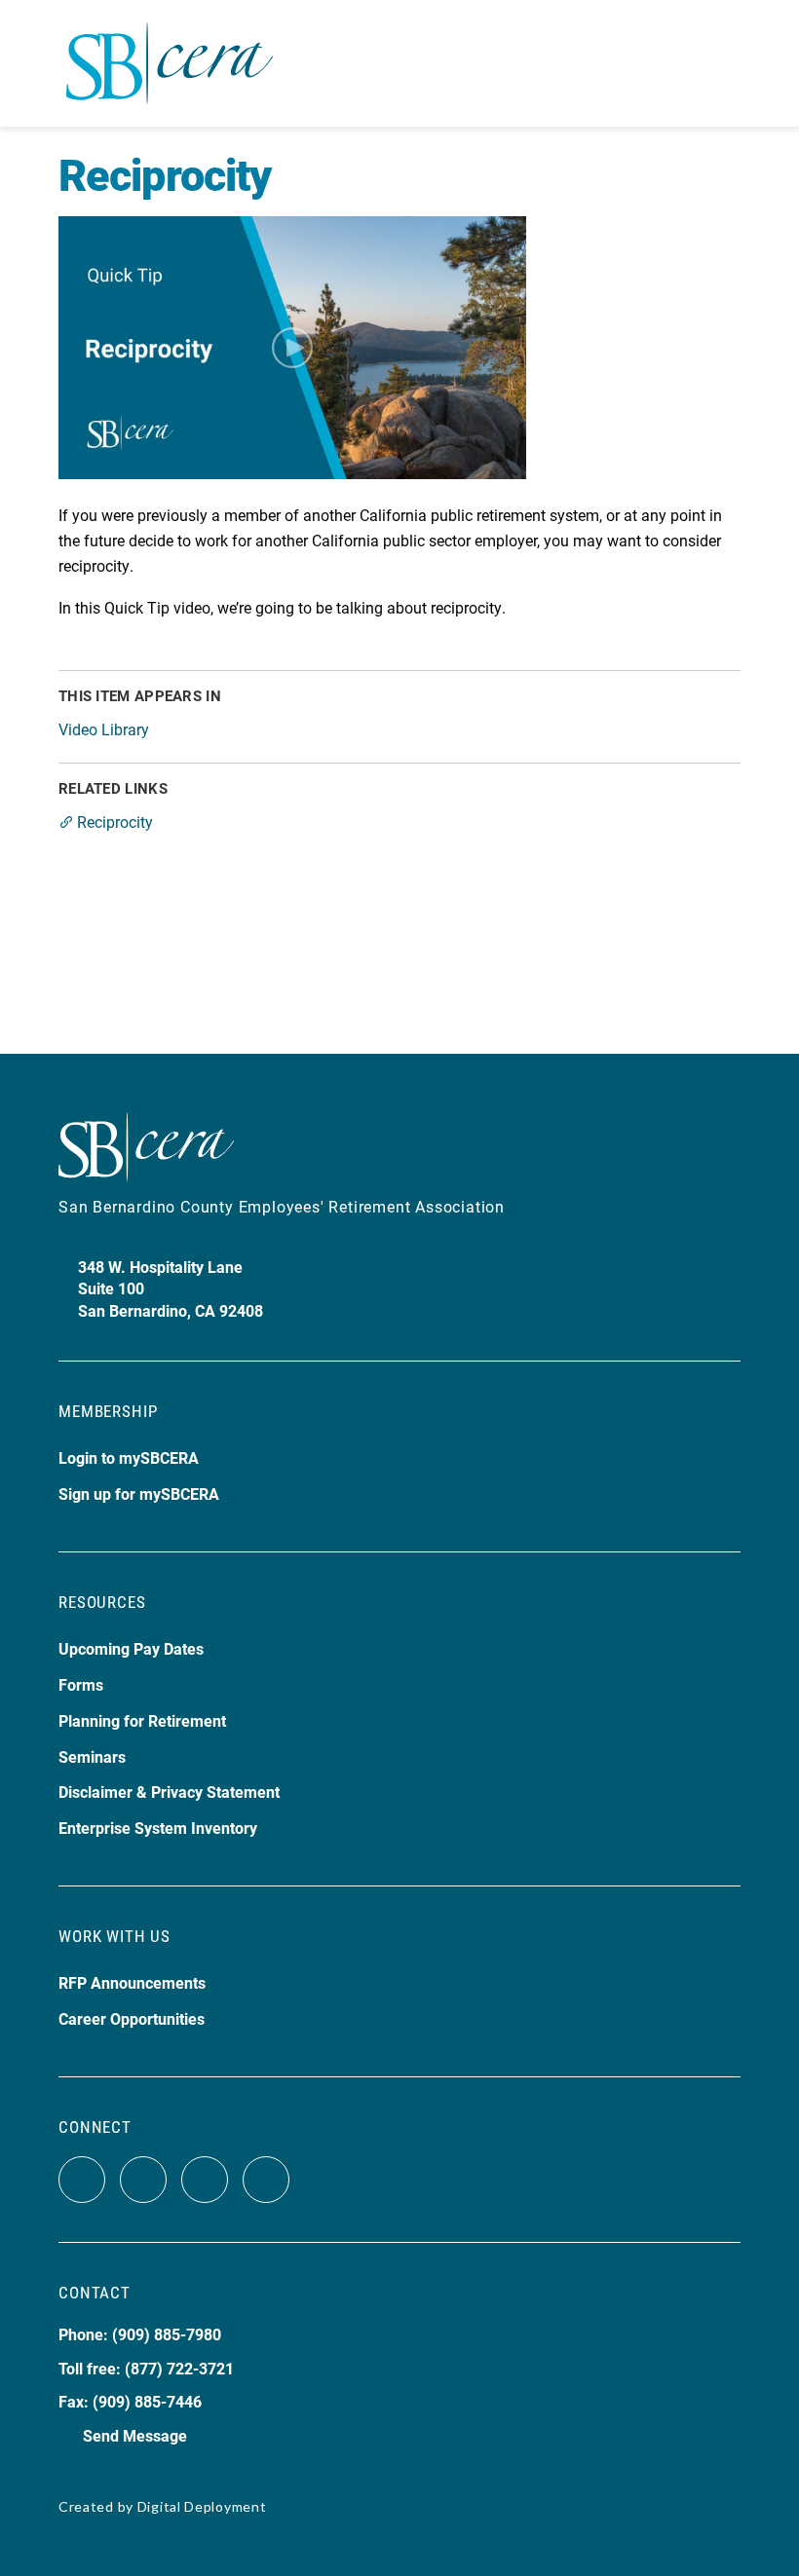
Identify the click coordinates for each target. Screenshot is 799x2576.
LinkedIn (266, 2180)
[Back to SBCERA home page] (170, 52)
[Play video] (292, 348)
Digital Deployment (202, 2506)
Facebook (82, 2180)
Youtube (205, 2180)
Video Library (104, 729)
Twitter (143, 2180)
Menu (724, 63)
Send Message (135, 2435)
